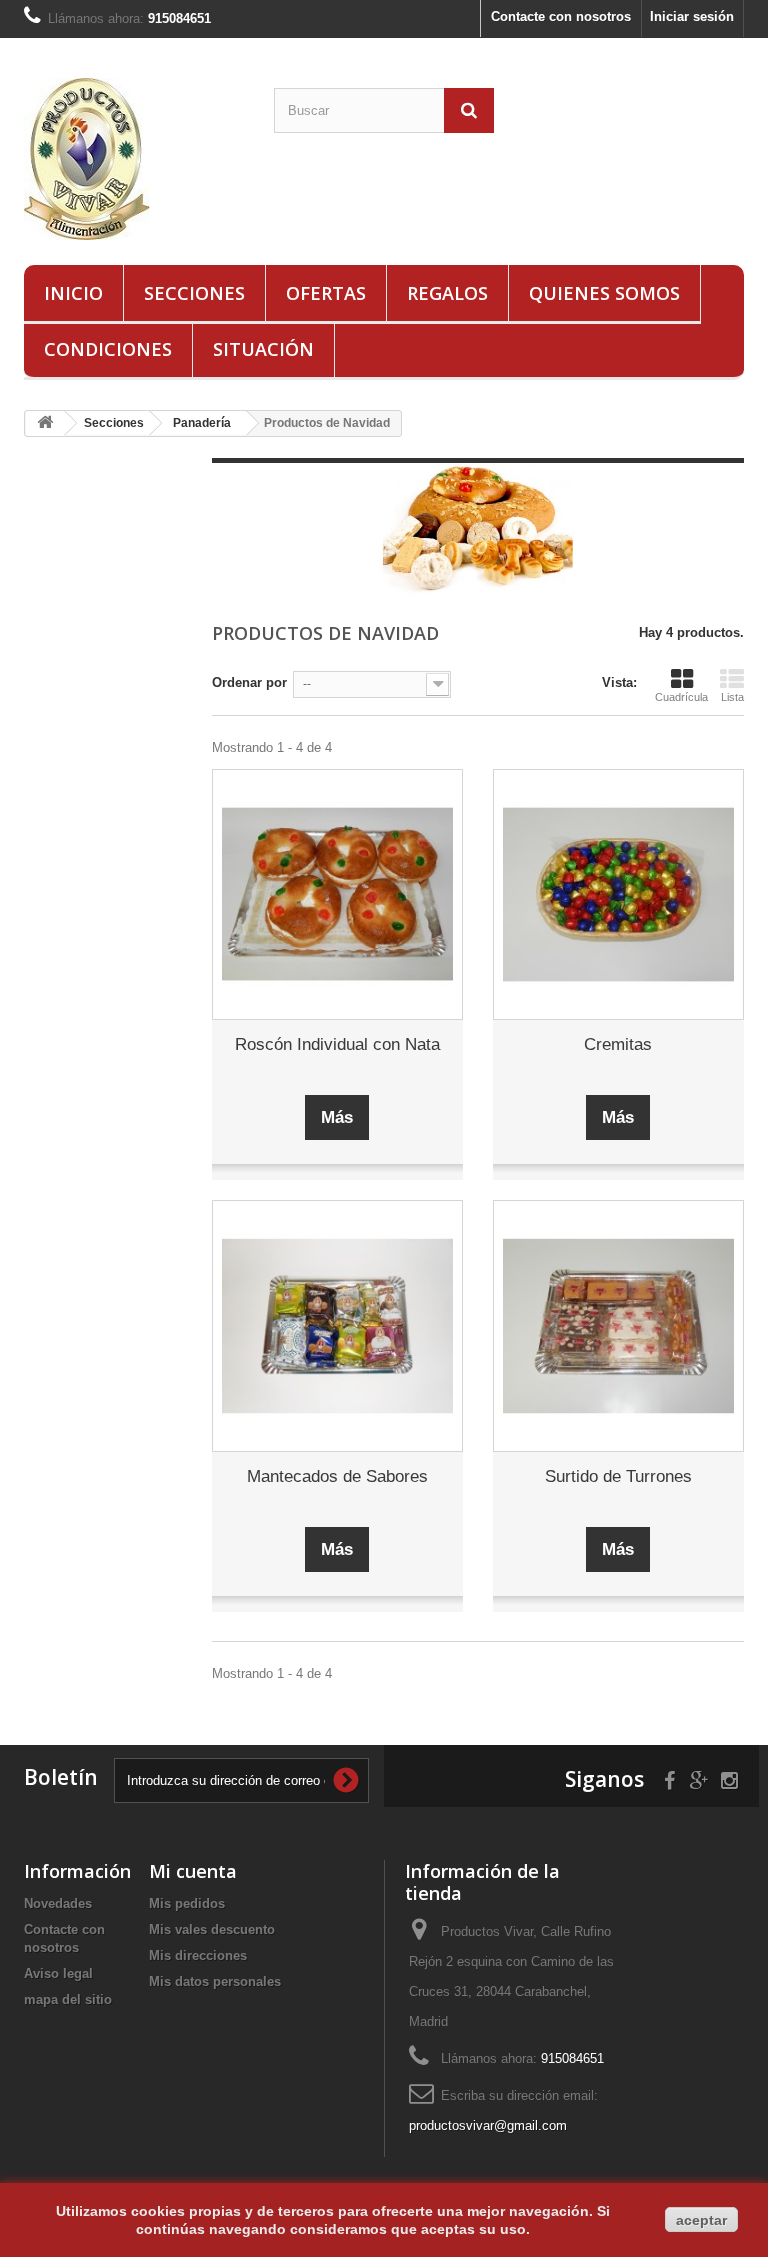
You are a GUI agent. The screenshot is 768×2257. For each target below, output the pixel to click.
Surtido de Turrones (618, 1476)
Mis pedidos (187, 1903)
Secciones (194, 293)
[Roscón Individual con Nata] (337, 894)
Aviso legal (58, 1973)
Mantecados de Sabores (337, 1476)
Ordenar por (249, 682)
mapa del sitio (68, 1999)
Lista (732, 697)
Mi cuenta (193, 1871)
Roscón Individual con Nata (337, 1044)
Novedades (58, 1903)
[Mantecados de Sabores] (337, 1325)
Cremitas (618, 1044)
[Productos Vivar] (134, 159)
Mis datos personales (215, 1981)
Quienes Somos (604, 293)
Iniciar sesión (692, 16)
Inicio (73, 293)
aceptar (701, 2220)
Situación (263, 349)
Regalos (447, 293)
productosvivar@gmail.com (488, 2125)
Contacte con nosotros (561, 16)
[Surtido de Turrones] (618, 1325)
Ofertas (326, 293)
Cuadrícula (681, 697)
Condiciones (108, 349)
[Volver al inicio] (45, 423)
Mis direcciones (198, 1955)
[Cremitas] (618, 894)
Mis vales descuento (212, 1929)
